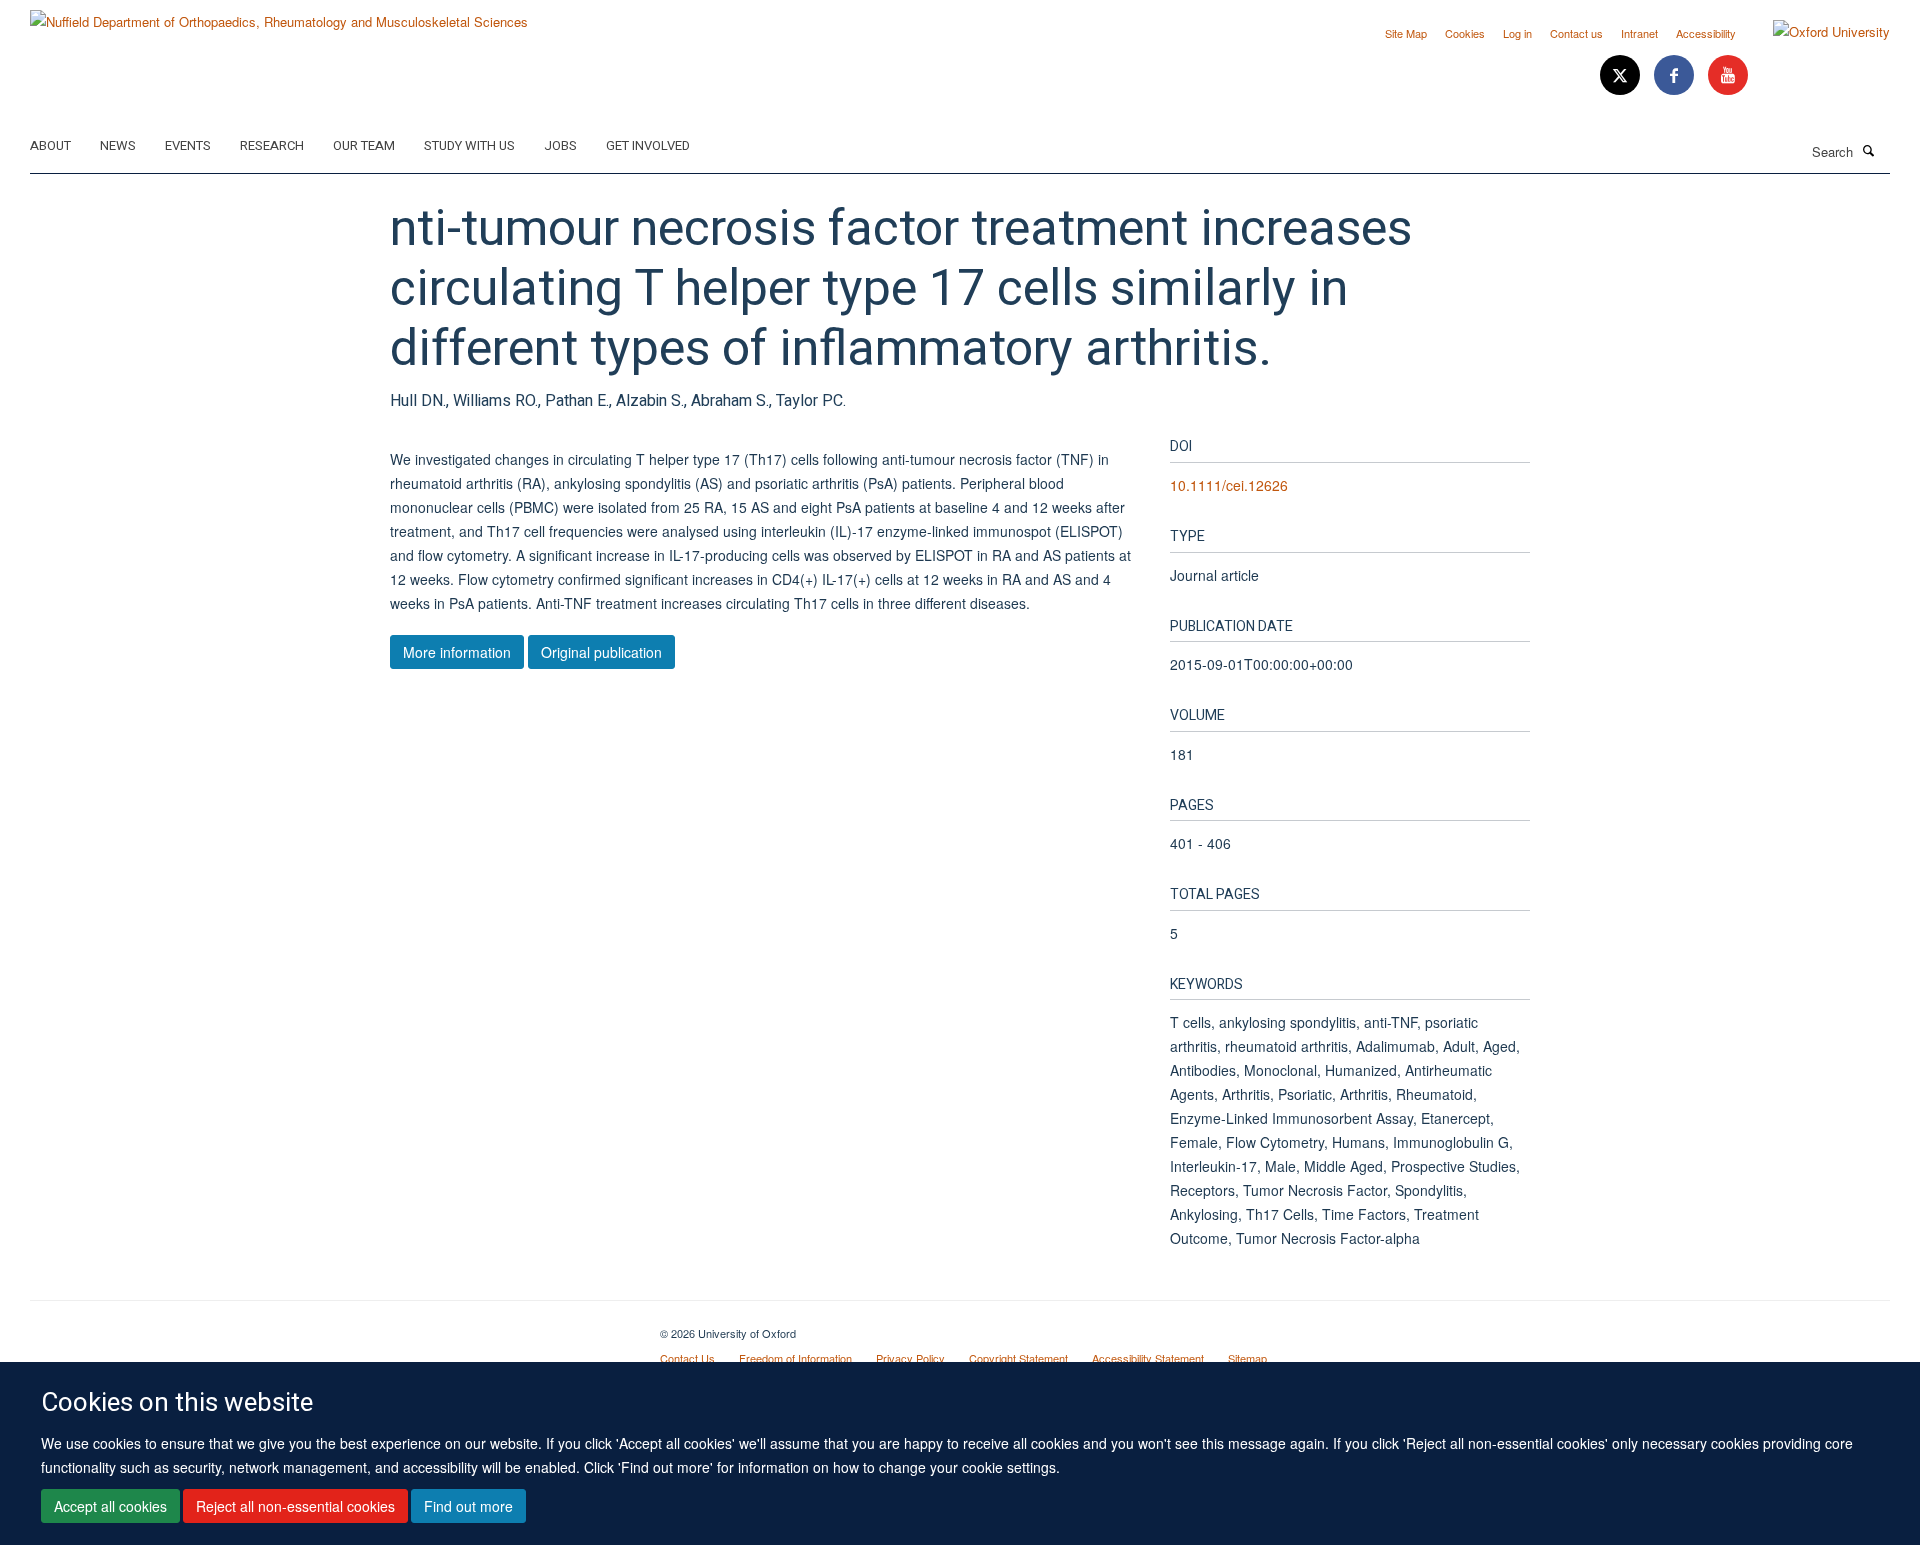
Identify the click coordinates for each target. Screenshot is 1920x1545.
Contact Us (687, 1358)
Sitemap (1247, 1358)
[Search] (1869, 150)
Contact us (1576, 33)
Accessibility (1706, 33)
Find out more (468, 1506)
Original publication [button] (601, 652)
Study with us (469, 145)
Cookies (1465, 33)
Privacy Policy (910, 1358)
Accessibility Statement (1148, 1358)
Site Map (1406, 33)
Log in (1517, 33)
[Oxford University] (1816, 32)
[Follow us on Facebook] (1676, 75)
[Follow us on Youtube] (1728, 75)
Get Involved (648, 145)
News (118, 145)
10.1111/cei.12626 (1229, 485)
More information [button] (457, 652)
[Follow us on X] (1622, 75)
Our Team (364, 145)
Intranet (1639, 33)
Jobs (560, 145)
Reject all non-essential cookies (295, 1506)
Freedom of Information (795, 1358)
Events (188, 145)
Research (272, 145)
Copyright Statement (1018, 1358)
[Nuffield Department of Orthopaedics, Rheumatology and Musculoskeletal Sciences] (279, 14)
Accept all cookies (110, 1506)
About (50, 145)
